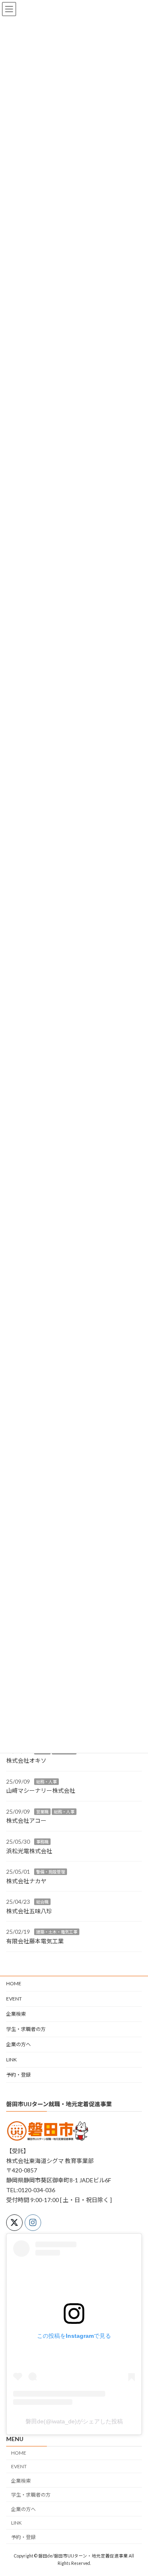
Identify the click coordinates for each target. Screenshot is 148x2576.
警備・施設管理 (51, 1872)
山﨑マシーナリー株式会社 (41, 1790)
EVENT (14, 1999)
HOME (14, 1983)
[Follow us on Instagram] (33, 2223)
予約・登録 (18, 2075)
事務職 (42, 1842)
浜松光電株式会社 (29, 1851)
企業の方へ (18, 2044)
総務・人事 (46, 1782)
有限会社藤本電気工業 (35, 1941)
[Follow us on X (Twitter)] (14, 2223)
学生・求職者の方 (26, 2029)
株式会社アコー (26, 1821)
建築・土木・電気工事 (57, 1932)
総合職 (42, 1902)
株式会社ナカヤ (26, 1881)
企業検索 (16, 2014)
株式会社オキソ (26, 1760)
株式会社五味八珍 (29, 1911)
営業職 (42, 1812)
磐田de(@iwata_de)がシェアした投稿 (74, 2421)
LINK (12, 2060)
